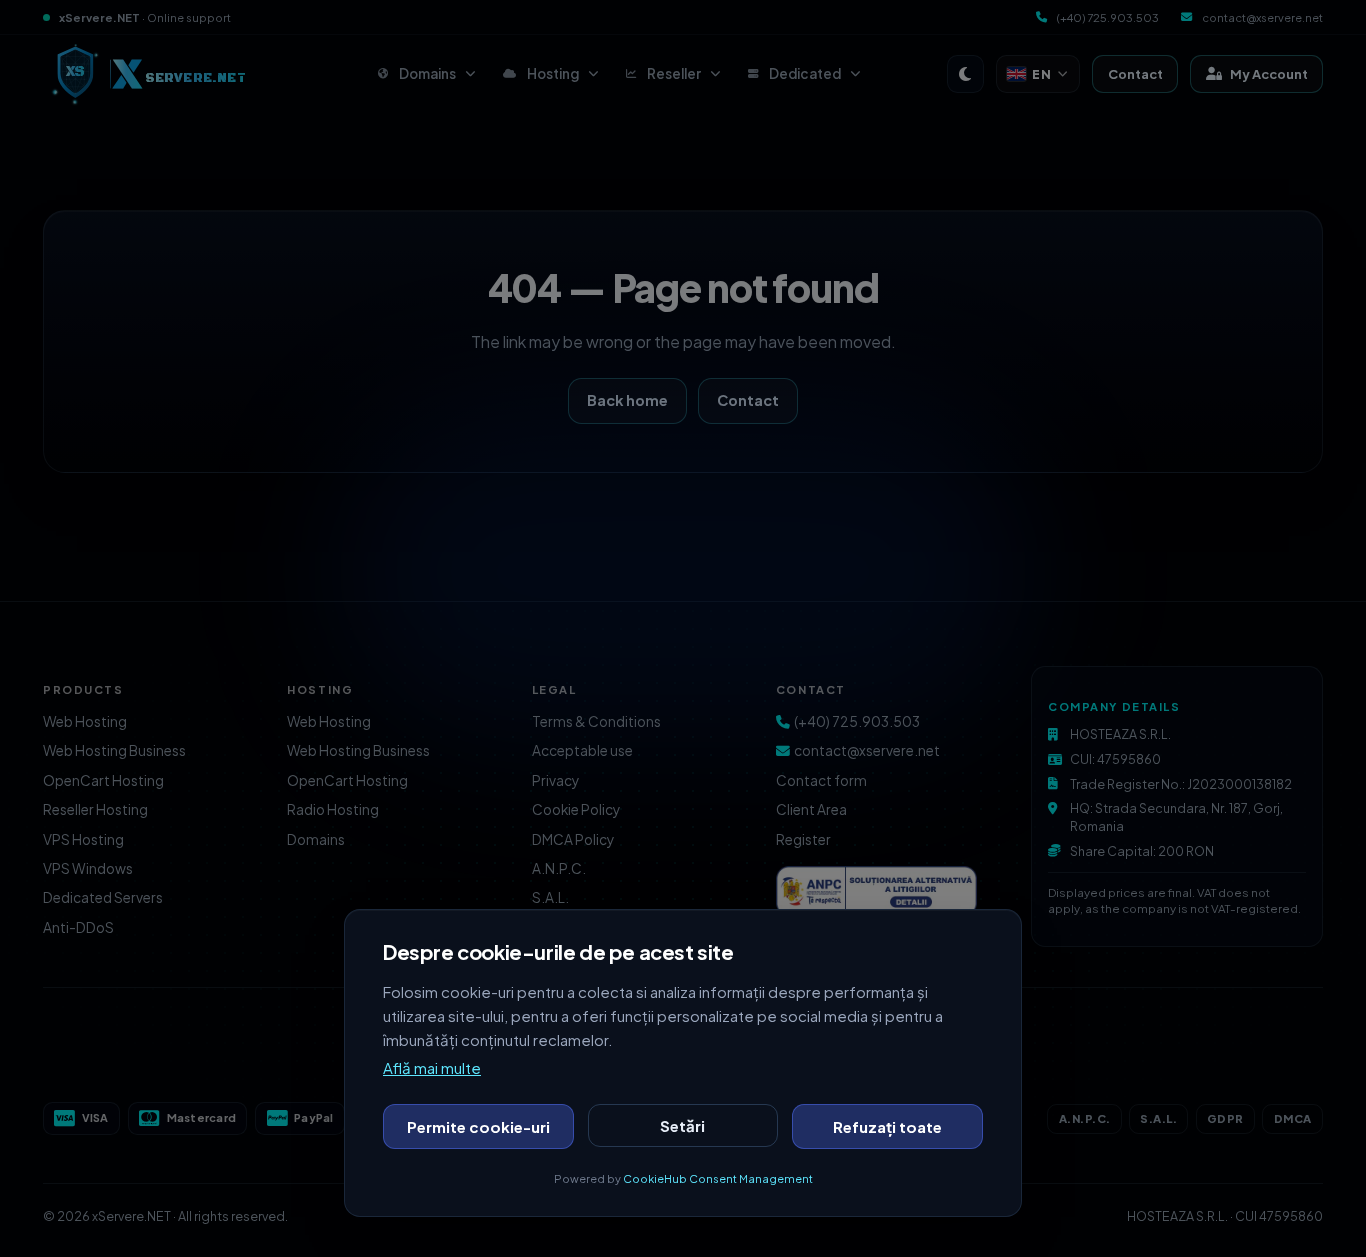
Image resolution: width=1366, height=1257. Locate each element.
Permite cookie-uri (478, 1126)
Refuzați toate (887, 1126)
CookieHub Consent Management (718, 1178)
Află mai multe (432, 1067)
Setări (682, 1125)
